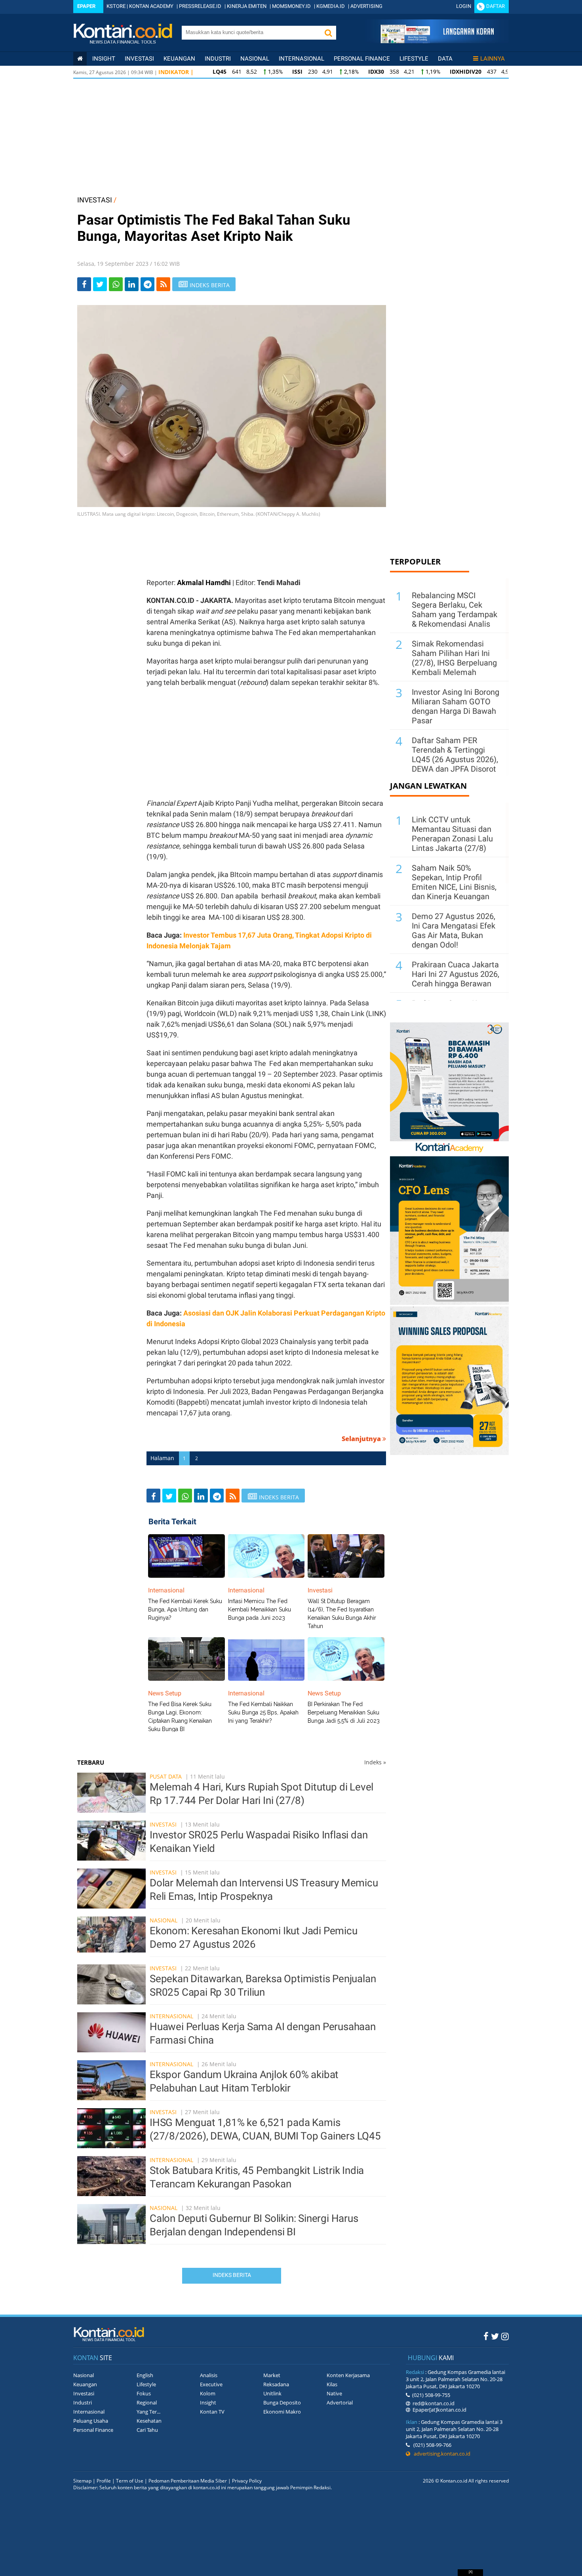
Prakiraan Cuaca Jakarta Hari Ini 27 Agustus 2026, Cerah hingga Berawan (456, 974)
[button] (328, 33)
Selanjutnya (362, 1439)
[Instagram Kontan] (505, 2336)
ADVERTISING (366, 6)
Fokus (144, 2393)
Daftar (495, 6)
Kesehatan (149, 2421)
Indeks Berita (232, 2275)
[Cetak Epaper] (437, 41)
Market (272, 2375)
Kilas (332, 2384)
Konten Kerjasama (348, 2375)
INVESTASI (95, 200)
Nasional (255, 59)
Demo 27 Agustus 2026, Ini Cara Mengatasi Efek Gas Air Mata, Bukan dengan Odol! (454, 930)
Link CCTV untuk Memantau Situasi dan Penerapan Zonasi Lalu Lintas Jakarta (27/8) (452, 834)
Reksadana (276, 2384)
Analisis (209, 2375)
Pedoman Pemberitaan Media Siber (188, 2481)
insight (104, 59)
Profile (104, 2481)
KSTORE (116, 6)
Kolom (208, 2393)
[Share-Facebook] (84, 284)
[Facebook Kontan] (486, 2336)
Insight (208, 2402)
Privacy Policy (247, 2481)
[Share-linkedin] (132, 284)
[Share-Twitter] (100, 284)
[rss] (163, 284)
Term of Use (130, 2481)
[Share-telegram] (147, 284)
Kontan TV (212, 2412)
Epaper (86, 6)
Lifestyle (414, 59)
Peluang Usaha (91, 2421)
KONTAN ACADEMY (151, 6)
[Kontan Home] (80, 59)
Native (334, 2393)
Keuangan (179, 59)
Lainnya (493, 59)
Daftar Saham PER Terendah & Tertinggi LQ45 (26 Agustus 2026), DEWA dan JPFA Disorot (455, 755)
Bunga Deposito (282, 2402)
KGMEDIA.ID (331, 6)
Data (445, 59)
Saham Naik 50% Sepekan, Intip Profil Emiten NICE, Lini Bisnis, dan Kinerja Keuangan (454, 882)
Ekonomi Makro (282, 2412)
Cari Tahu (147, 2430)
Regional (147, 2402)
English (145, 2375)
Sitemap (82, 2481)
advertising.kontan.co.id (440, 2454)
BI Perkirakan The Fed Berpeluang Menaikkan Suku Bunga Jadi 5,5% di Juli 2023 (344, 1712)
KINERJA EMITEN (247, 6)
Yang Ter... (148, 2412)
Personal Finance (362, 59)
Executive (211, 2384)
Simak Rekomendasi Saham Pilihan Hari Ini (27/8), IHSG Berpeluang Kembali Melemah (454, 658)
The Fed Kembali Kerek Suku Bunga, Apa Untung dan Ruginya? (185, 1609)
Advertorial (340, 2402)
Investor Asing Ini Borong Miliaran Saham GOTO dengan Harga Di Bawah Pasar (456, 706)
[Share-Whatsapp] (116, 284)
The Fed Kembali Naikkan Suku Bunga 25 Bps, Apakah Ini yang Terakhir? (263, 1712)
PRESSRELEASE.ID (200, 6)
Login (464, 6)
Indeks (375, 1762)
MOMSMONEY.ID (291, 6)
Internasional (301, 59)
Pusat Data (166, 1776)
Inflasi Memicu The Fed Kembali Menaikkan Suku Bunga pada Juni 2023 (260, 1609)
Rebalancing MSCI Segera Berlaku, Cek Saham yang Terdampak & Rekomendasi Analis (455, 610)
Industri (218, 59)
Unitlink (272, 2393)
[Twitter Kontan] (495, 2336)
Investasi (139, 59)
